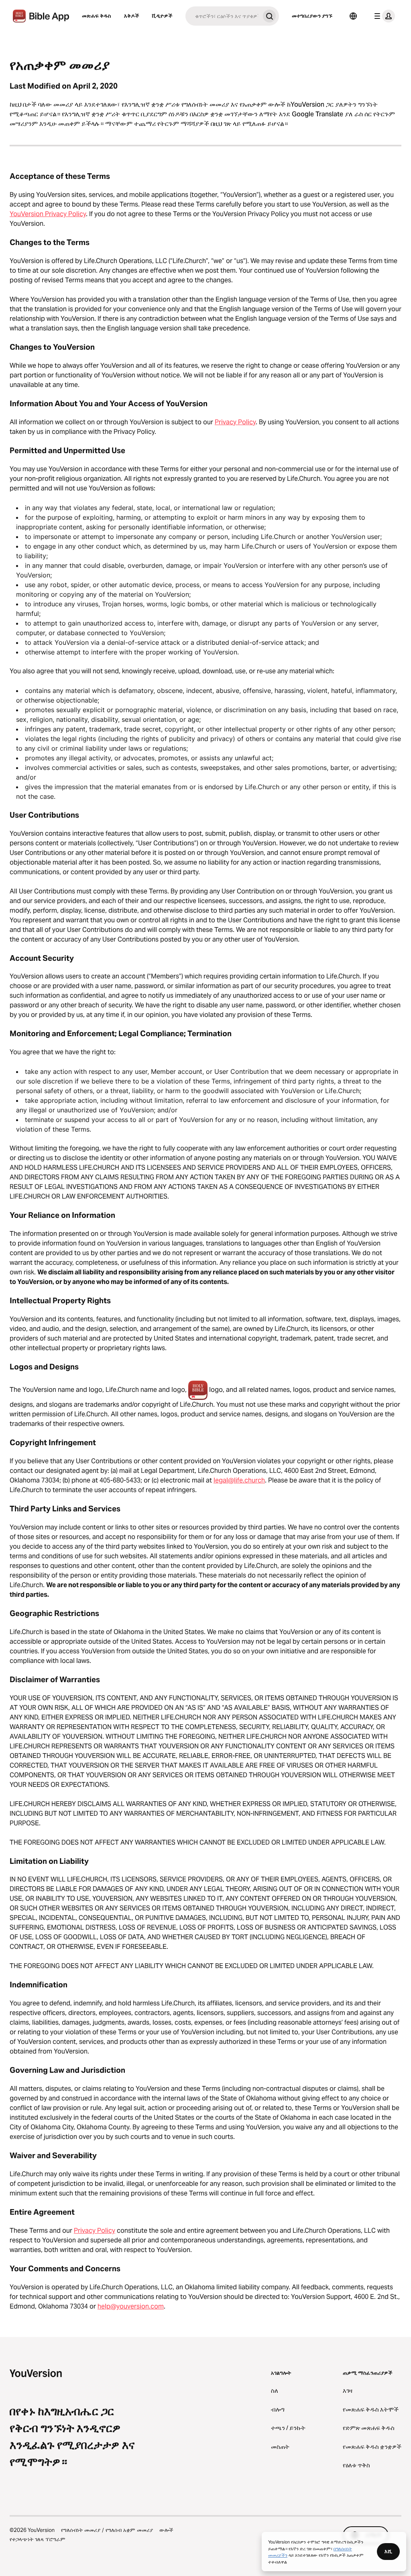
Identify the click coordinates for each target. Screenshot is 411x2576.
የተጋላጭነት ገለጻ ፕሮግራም (38, 2539)
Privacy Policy (235, 422)
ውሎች (166, 2530)
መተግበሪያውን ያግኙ (312, 16)
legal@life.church (239, 1480)
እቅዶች (132, 16)
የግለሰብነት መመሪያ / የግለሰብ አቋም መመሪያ (107, 2530)
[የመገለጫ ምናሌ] (383, 16)
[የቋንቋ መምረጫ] (353, 16)
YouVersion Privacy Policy (48, 214)
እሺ (388, 2551)
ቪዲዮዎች (162, 16)
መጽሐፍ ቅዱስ (97, 16)
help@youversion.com (131, 2306)
